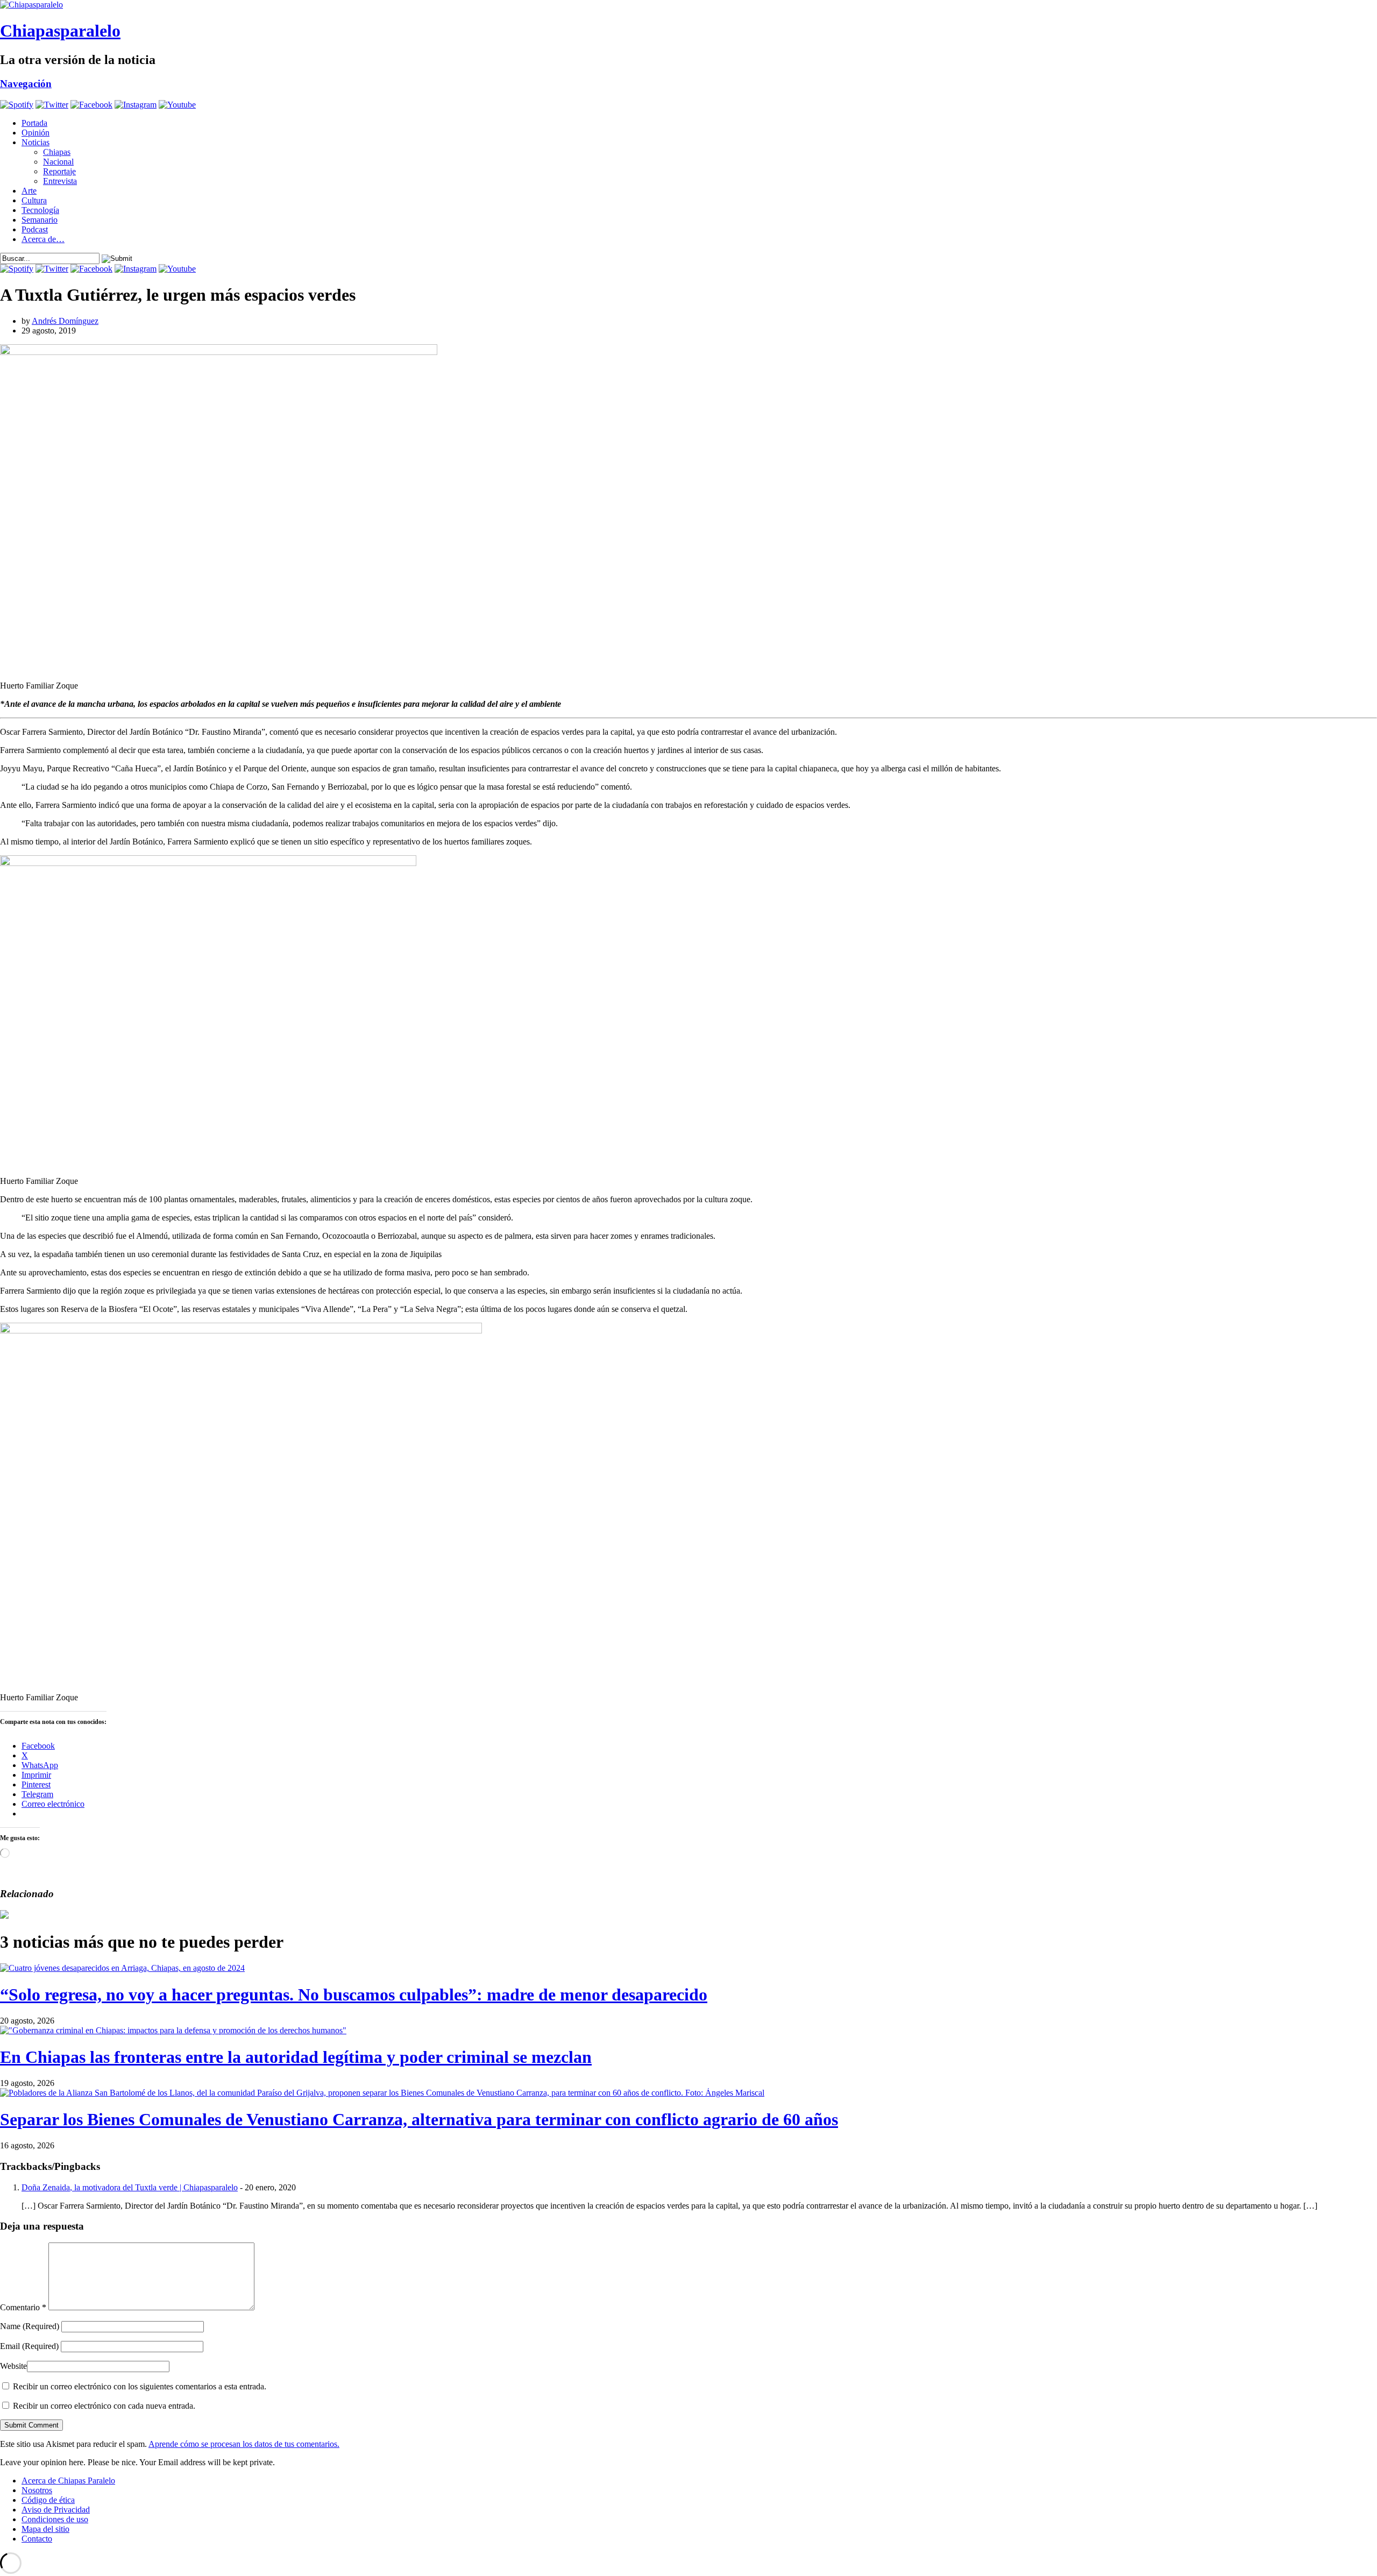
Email (29, 2346)
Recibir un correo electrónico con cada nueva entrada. (104, 2406)
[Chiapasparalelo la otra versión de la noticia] (688, 5)
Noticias (36, 142)
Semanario (40, 220)
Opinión (36, 133)
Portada (34, 123)
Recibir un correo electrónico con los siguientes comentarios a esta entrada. (140, 2386)
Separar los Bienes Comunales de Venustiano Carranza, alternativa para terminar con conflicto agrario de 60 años (419, 2119)
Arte (29, 191)
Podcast (35, 229)
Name (30, 2326)
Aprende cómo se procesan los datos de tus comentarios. (244, 2444)
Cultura (34, 200)
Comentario (23, 2307)
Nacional (58, 162)
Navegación (26, 84)
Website (13, 2366)
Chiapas (57, 152)
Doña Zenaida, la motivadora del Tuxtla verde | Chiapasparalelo (130, 2187)
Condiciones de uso (55, 2519)
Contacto (37, 2539)
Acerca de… (43, 239)
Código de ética (48, 2500)
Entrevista (60, 181)
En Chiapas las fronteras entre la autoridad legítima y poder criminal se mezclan (296, 2057)
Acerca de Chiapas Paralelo (68, 2481)
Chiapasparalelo (60, 31)
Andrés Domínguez (65, 321)
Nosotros (37, 2490)
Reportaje (59, 171)
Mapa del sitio (45, 2529)
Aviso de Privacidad (56, 2510)
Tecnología (40, 210)
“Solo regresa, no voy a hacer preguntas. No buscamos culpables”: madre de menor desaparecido (354, 1995)
